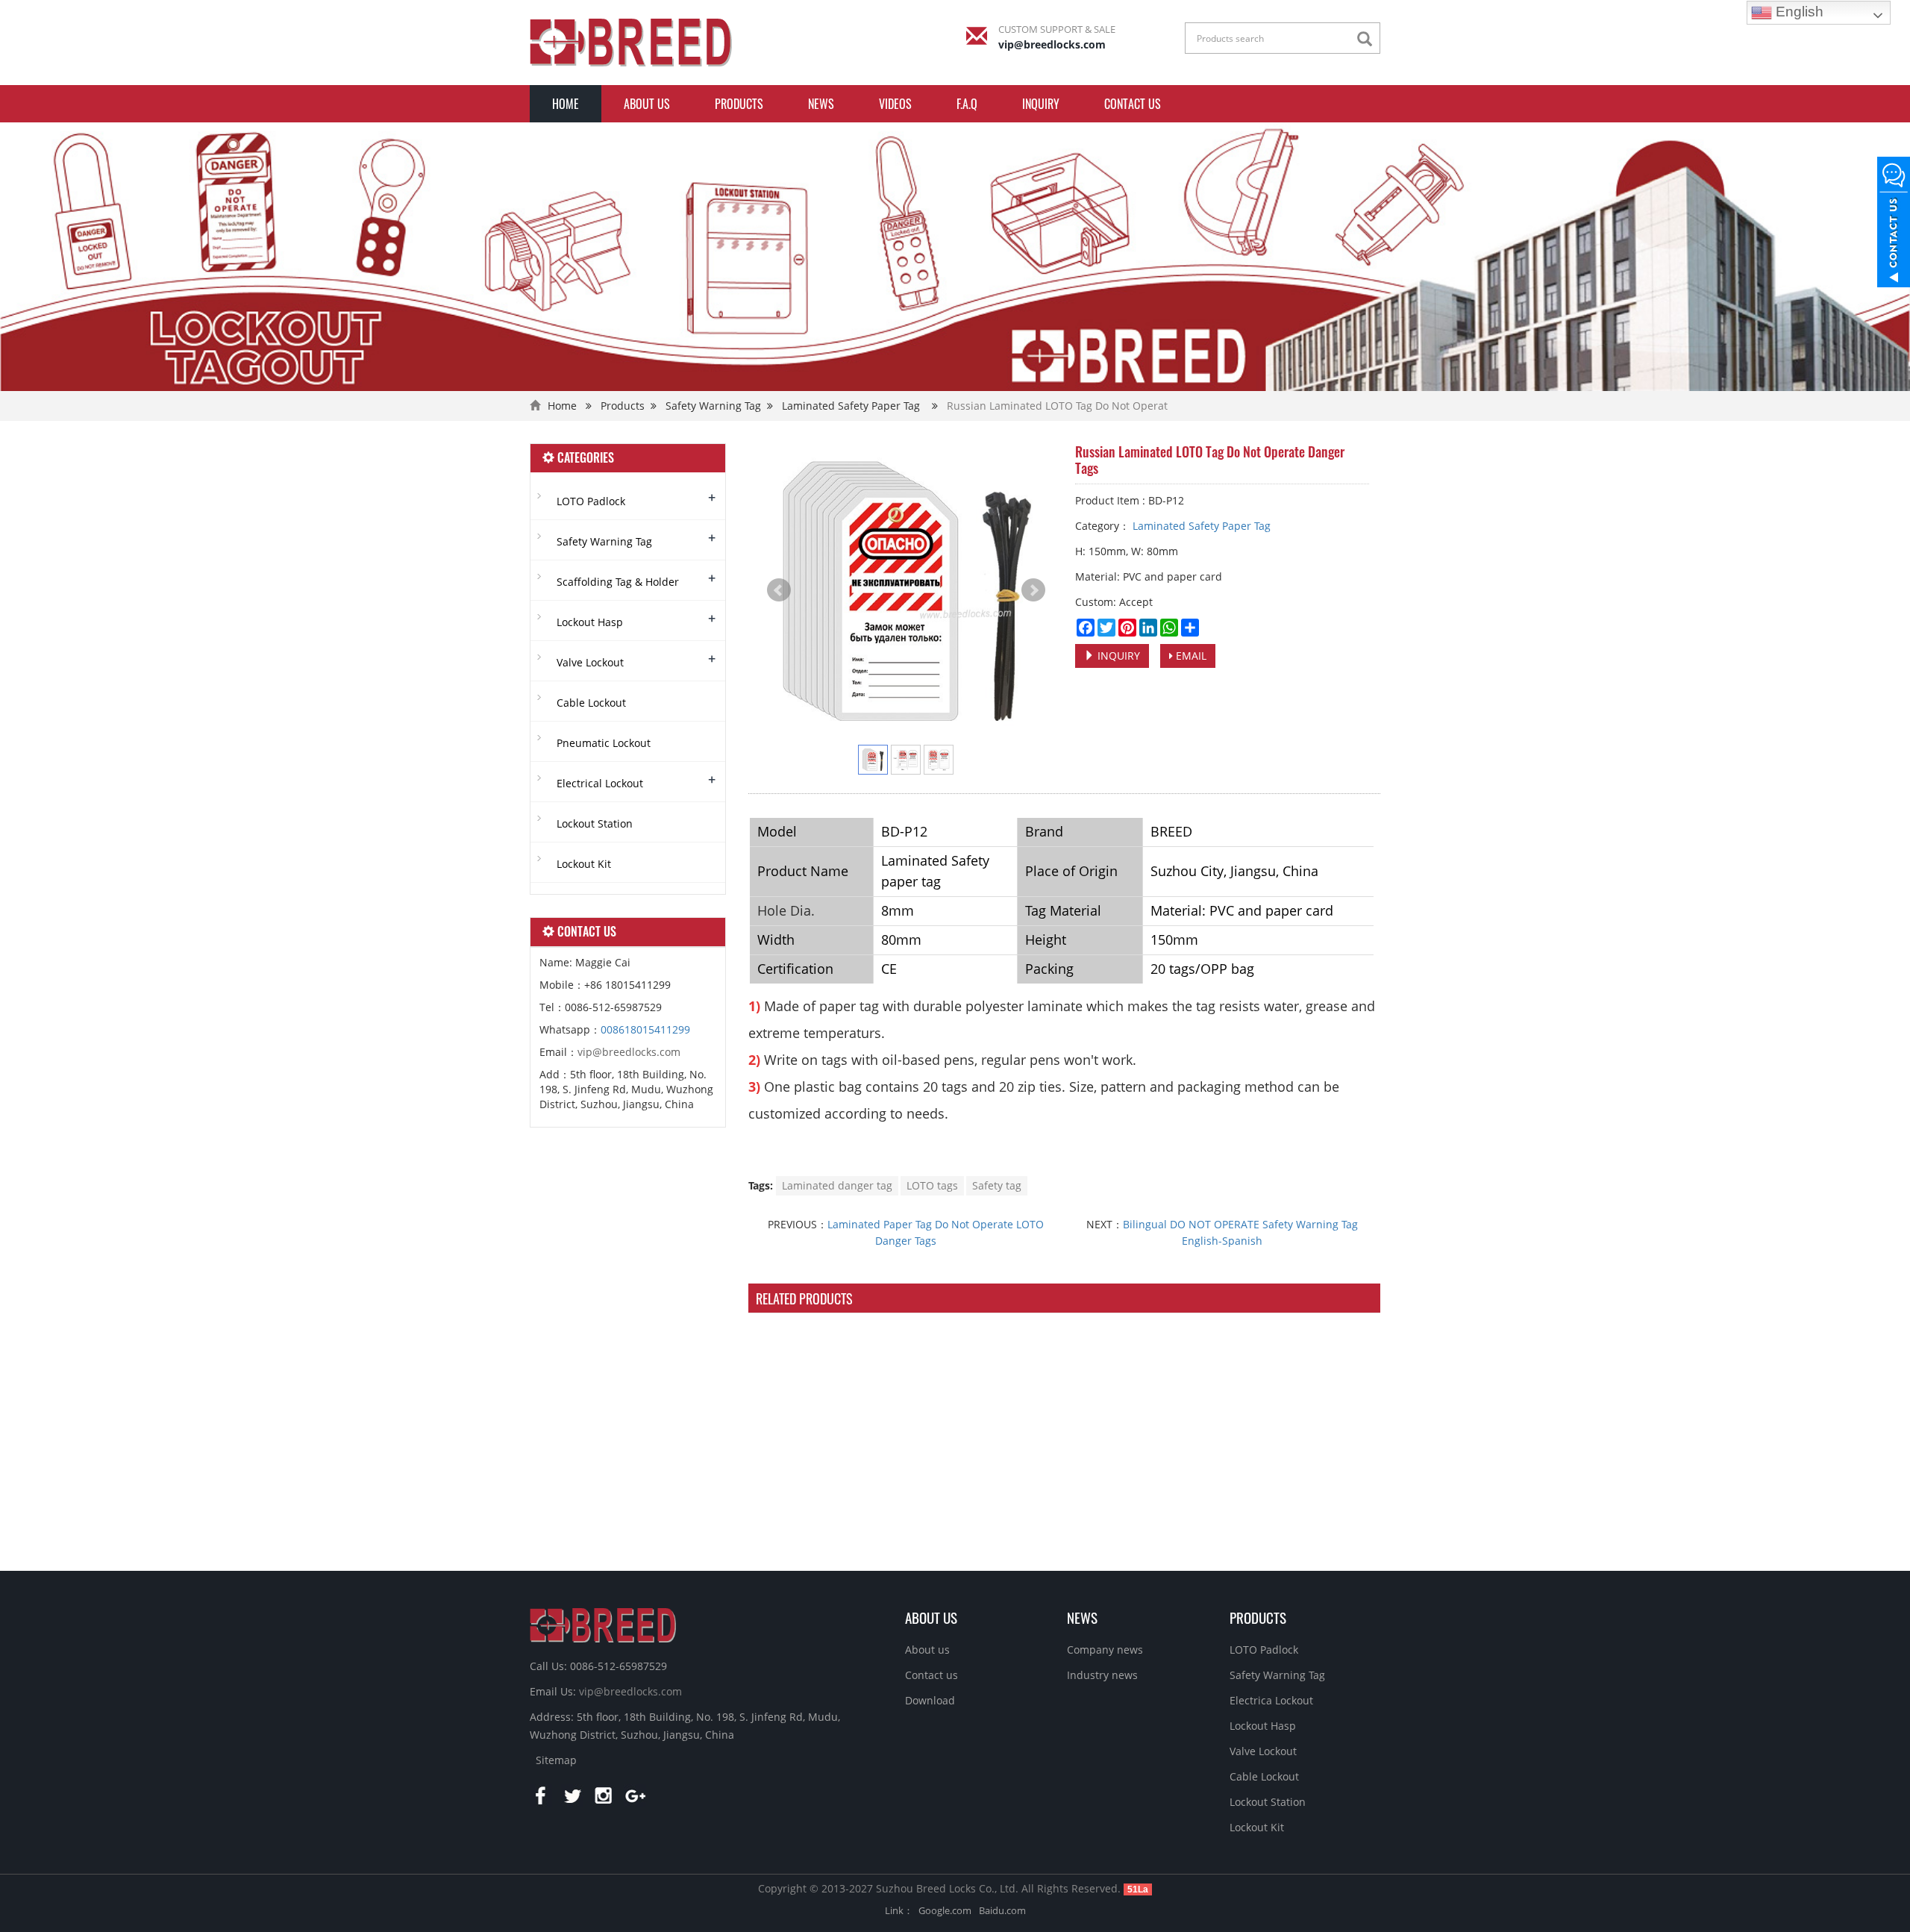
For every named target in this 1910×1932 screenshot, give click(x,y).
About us (647, 104)
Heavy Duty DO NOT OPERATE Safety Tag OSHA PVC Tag (1146, 1516)
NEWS (1082, 1617)
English (1798, 12)
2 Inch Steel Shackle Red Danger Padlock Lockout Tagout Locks (1310, 1516)
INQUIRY (1041, 104)
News (821, 104)
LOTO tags (932, 1185)
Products (739, 104)
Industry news (1102, 1675)
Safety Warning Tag (713, 406)
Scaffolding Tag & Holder (618, 582)
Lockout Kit (584, 864)
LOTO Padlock (591, 501)
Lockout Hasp (590, 622)
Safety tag (997, 1185)
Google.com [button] (945, 1910)
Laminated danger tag (837, 1185)
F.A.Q (967, 104)
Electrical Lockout (600, 783)
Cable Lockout (591, 703)
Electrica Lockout (1271, 1700)
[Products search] (1368, 39)
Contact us (1133, 104)
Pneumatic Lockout (604, 743)
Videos (895, 104)
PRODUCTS (1258, 1617)
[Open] (1894, 224)
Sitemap (556, 1760)
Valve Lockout (590, 662)
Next (1033, 590)
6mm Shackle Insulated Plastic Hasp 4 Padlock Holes (818, 1516)
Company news (1105, 1650)
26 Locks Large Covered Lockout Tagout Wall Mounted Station (982, 1516)
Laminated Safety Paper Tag (851, 406)
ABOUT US (931, 1617)
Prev (779, 590)
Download (930, 1700)
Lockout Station (595, 823)
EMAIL (1190, 656)
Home (566, 104)
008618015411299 (645, 1029)
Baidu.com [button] (1002, 1910)
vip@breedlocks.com (1052, 44)
